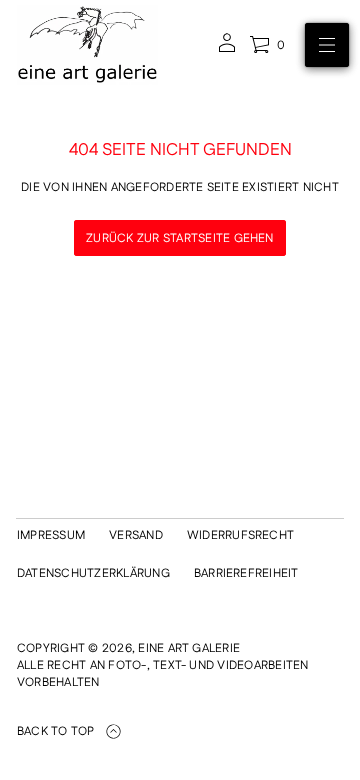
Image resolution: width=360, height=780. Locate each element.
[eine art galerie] (87, 45)
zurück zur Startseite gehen (179, 238)
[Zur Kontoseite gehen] (227, 49)
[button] (267, 45)
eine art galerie (189, 648)
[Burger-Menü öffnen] (327, 45)
